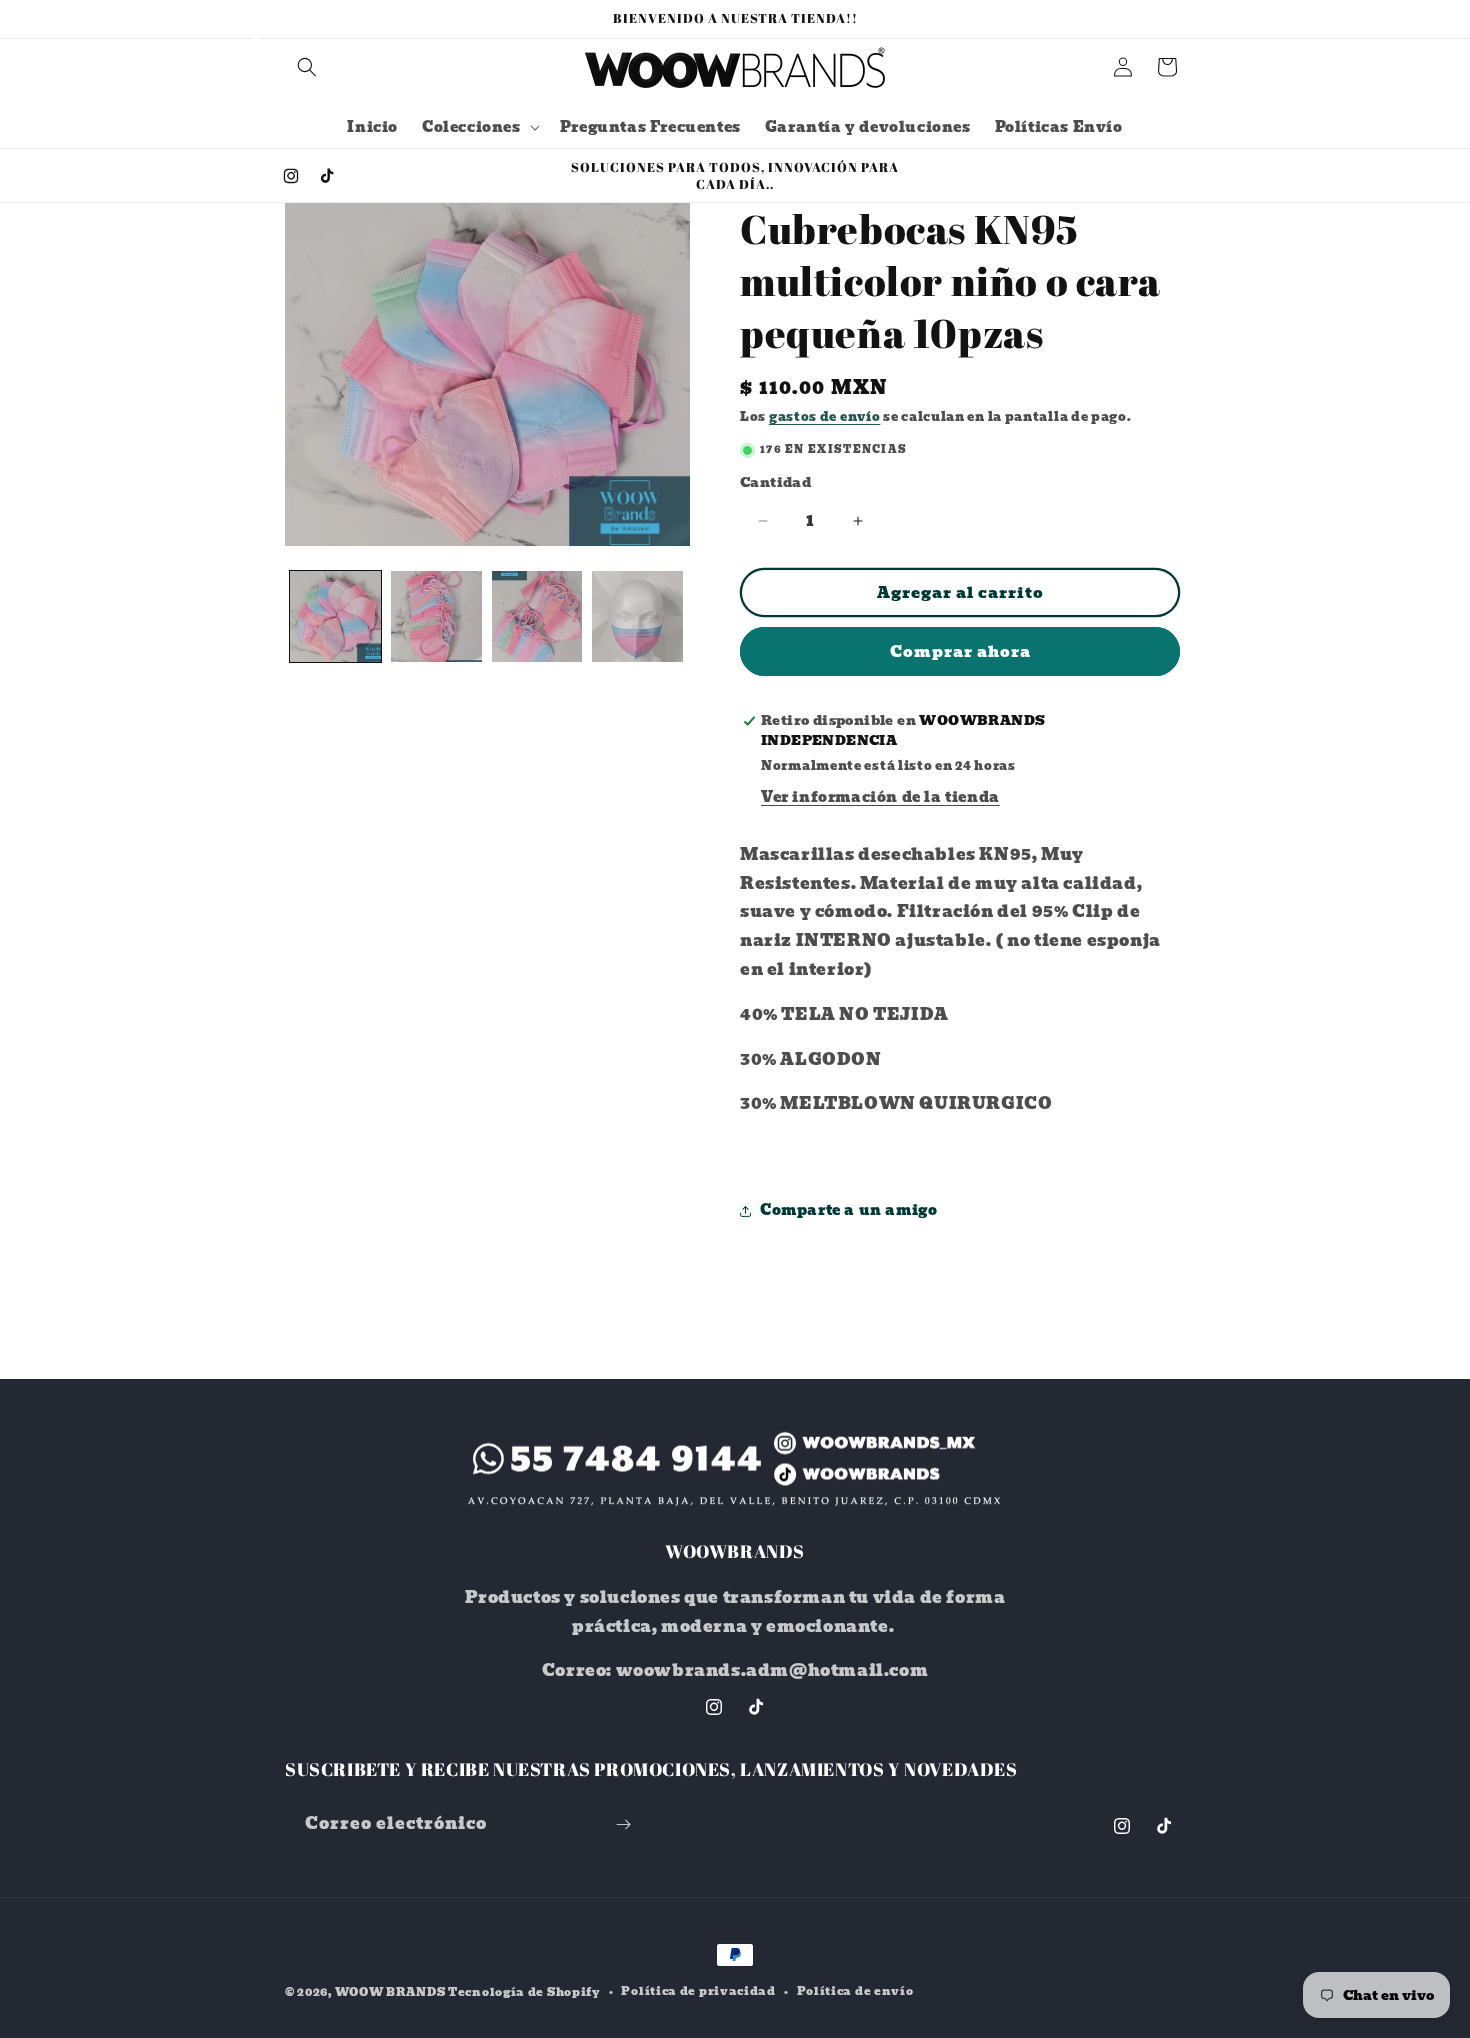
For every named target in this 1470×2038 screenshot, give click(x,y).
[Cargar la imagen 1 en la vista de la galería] (335, 616)
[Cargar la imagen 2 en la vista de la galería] (436, 616)
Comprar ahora (960, 652)
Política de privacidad (698, 1991)
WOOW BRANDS (390, 1992)
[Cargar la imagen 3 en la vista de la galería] (537, 616)
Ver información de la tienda (880, 797)
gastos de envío (825, 416)
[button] (307, 67)
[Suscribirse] (623, 1824)
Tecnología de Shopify (524, 1992)
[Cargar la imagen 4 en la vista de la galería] (637, 616)
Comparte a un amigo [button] (848, 1210)
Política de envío (855, 1991)
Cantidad (775, 483)
